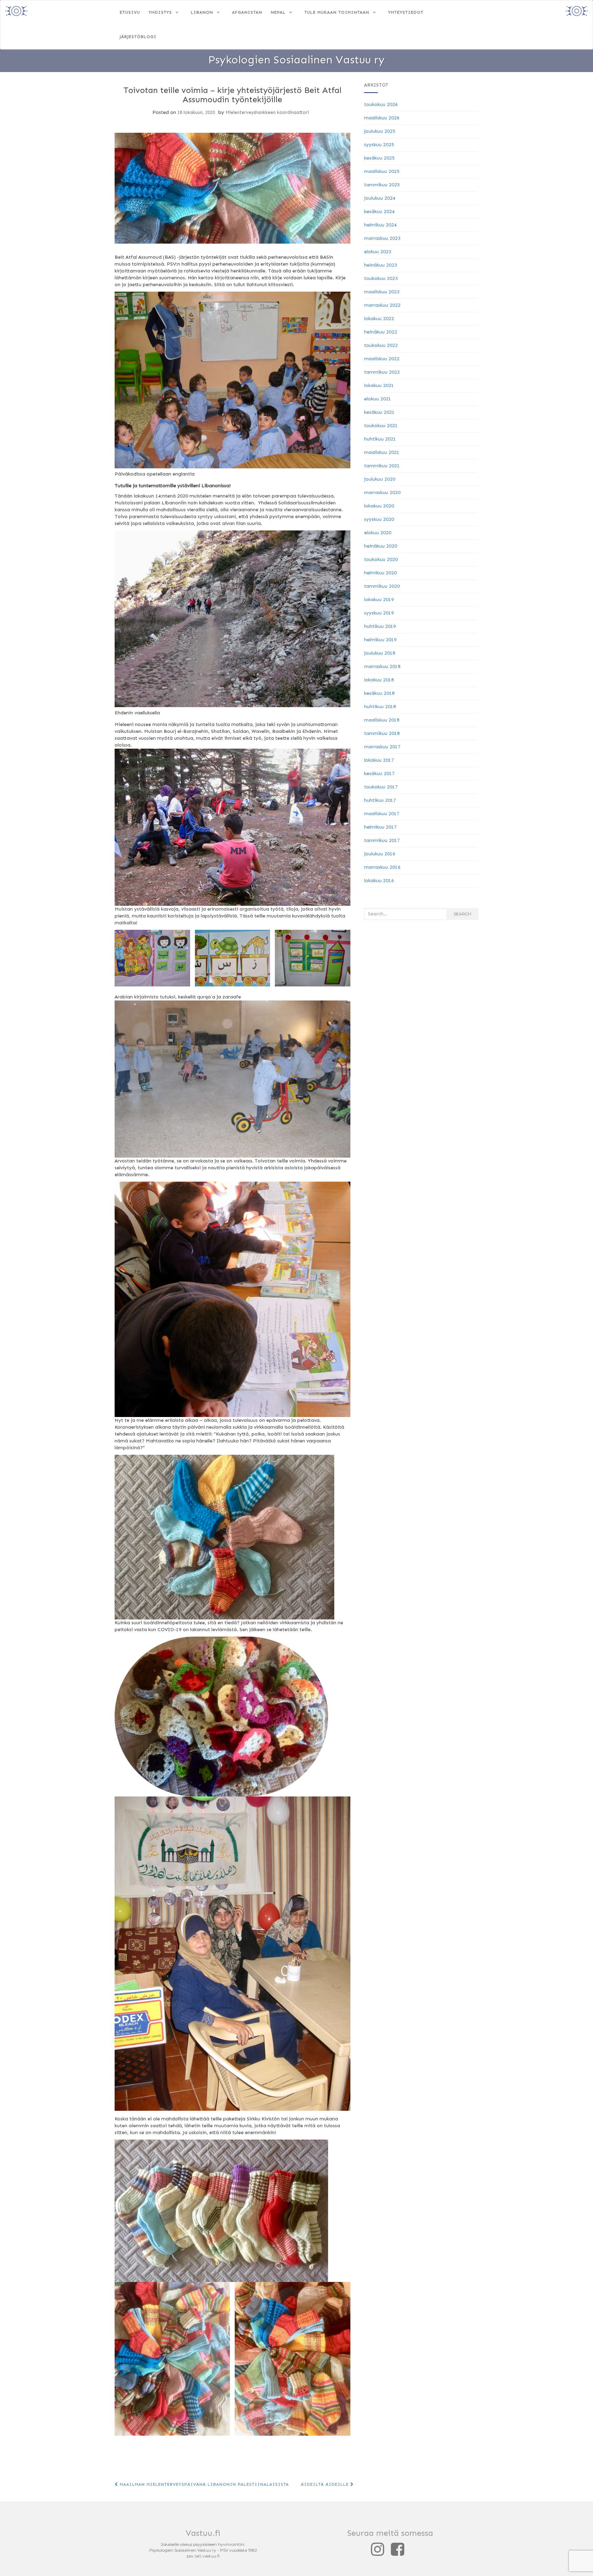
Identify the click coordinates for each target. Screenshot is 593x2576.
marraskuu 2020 (382, 493)
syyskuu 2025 (379, 145)
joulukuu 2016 (380, 854)
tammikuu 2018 (382, 733)
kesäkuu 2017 (379, 774)
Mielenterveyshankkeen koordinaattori (267, 112)
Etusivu (130, 12)
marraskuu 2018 (382, 666)
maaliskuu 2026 (382, 118)
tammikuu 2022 (382, 372)
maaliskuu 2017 (382, 814)
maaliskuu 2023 (382, 292)
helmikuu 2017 (380, 827)
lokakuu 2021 (379, 385)
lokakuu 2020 (379, 506)
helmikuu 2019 (380, 640)
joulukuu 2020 (380, 479)
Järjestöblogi (138, 37)
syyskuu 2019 (379, 613)
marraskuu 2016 (382, 867)
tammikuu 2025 (382, 185)
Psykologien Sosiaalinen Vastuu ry (296, 60)
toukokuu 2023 (381, 278)
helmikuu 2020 (380, 573)
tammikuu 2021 (382, 466)
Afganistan (247, 12)
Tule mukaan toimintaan (337, 12)
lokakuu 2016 (379, 881)
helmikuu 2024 (380, 225)
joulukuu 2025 (380, 131)
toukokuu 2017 (381, 787)
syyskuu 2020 (379, 519)
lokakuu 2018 (379, 680)
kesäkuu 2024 (379, 212)
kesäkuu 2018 (379, 693)
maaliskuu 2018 (382, 720)
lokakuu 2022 (379, 319)
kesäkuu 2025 (379, 158)
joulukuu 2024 (380, 198)
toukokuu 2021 (381, 426)
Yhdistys (160, 12)
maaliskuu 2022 (382, 359)
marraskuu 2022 (382, 305)
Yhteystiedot (406, 12)
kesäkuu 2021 (379, 412)
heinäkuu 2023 (381, 265)
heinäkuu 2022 (381, 332)
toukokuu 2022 (381, 345)
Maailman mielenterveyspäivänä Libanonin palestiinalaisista (204, 2484)
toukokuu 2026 (381, 104)
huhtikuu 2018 (380, 707)
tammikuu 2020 (382, 586)
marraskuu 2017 (382, 747)
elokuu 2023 (378, 252)
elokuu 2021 (378, 399)
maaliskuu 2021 (382, 452)
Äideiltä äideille (326, 2484)
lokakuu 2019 (379, 600)
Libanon (202, 12)
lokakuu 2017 (379, 760)
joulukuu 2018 (380, 653)
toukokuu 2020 (381, 559)
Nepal (278, 12)
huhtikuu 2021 (380, 439)
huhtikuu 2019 (380, 626)
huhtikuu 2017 (380, 800)
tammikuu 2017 (382, 840)
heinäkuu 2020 (381, 546)
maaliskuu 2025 (382, 171)
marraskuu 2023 (382, 238)
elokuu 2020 (378, 533)
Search (462, 914)
